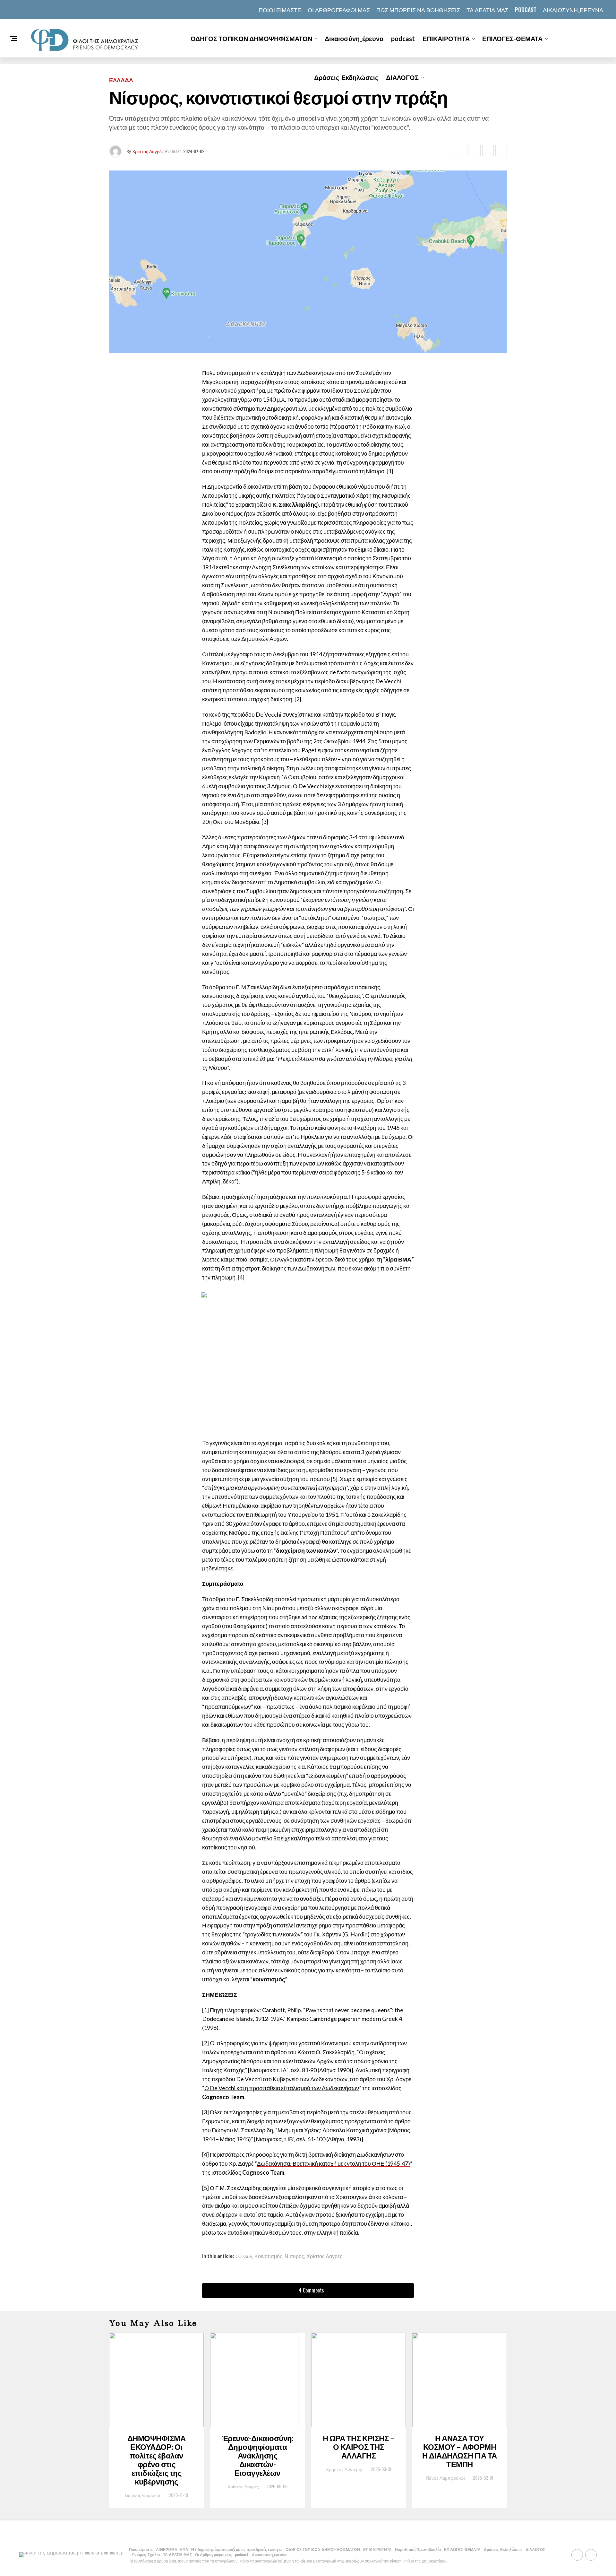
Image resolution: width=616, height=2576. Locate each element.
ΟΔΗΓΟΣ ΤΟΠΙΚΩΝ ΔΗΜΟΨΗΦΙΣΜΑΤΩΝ (251, 39)
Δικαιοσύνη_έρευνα (573, 10)
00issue (244, 2256)
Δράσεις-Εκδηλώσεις (346, 77)
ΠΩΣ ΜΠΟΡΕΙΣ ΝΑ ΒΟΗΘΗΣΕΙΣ (418, 10)
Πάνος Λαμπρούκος (446, 2478)
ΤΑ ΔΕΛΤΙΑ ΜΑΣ (488, 10)
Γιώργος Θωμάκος (143, 2495)
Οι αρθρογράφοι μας (339, 10)
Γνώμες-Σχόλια (146, 2554)
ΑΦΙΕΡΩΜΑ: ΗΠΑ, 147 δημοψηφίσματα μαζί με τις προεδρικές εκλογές (219, 2549)
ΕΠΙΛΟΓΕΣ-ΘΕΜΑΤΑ (512, 39)
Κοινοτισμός (268, 2256)
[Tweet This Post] (462, 151)
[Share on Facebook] (449, 151)
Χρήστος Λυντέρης (345, 2469)
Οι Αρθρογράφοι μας (213, 2554)
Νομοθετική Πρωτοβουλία (418, 2549)
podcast (526, 10)
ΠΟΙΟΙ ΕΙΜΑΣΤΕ (280, 10)
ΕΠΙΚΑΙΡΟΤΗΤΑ (446, 39)
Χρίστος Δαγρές (148, 151)
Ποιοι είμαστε (141, 2549)
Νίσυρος (294, 2256)
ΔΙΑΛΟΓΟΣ (402, 77)
